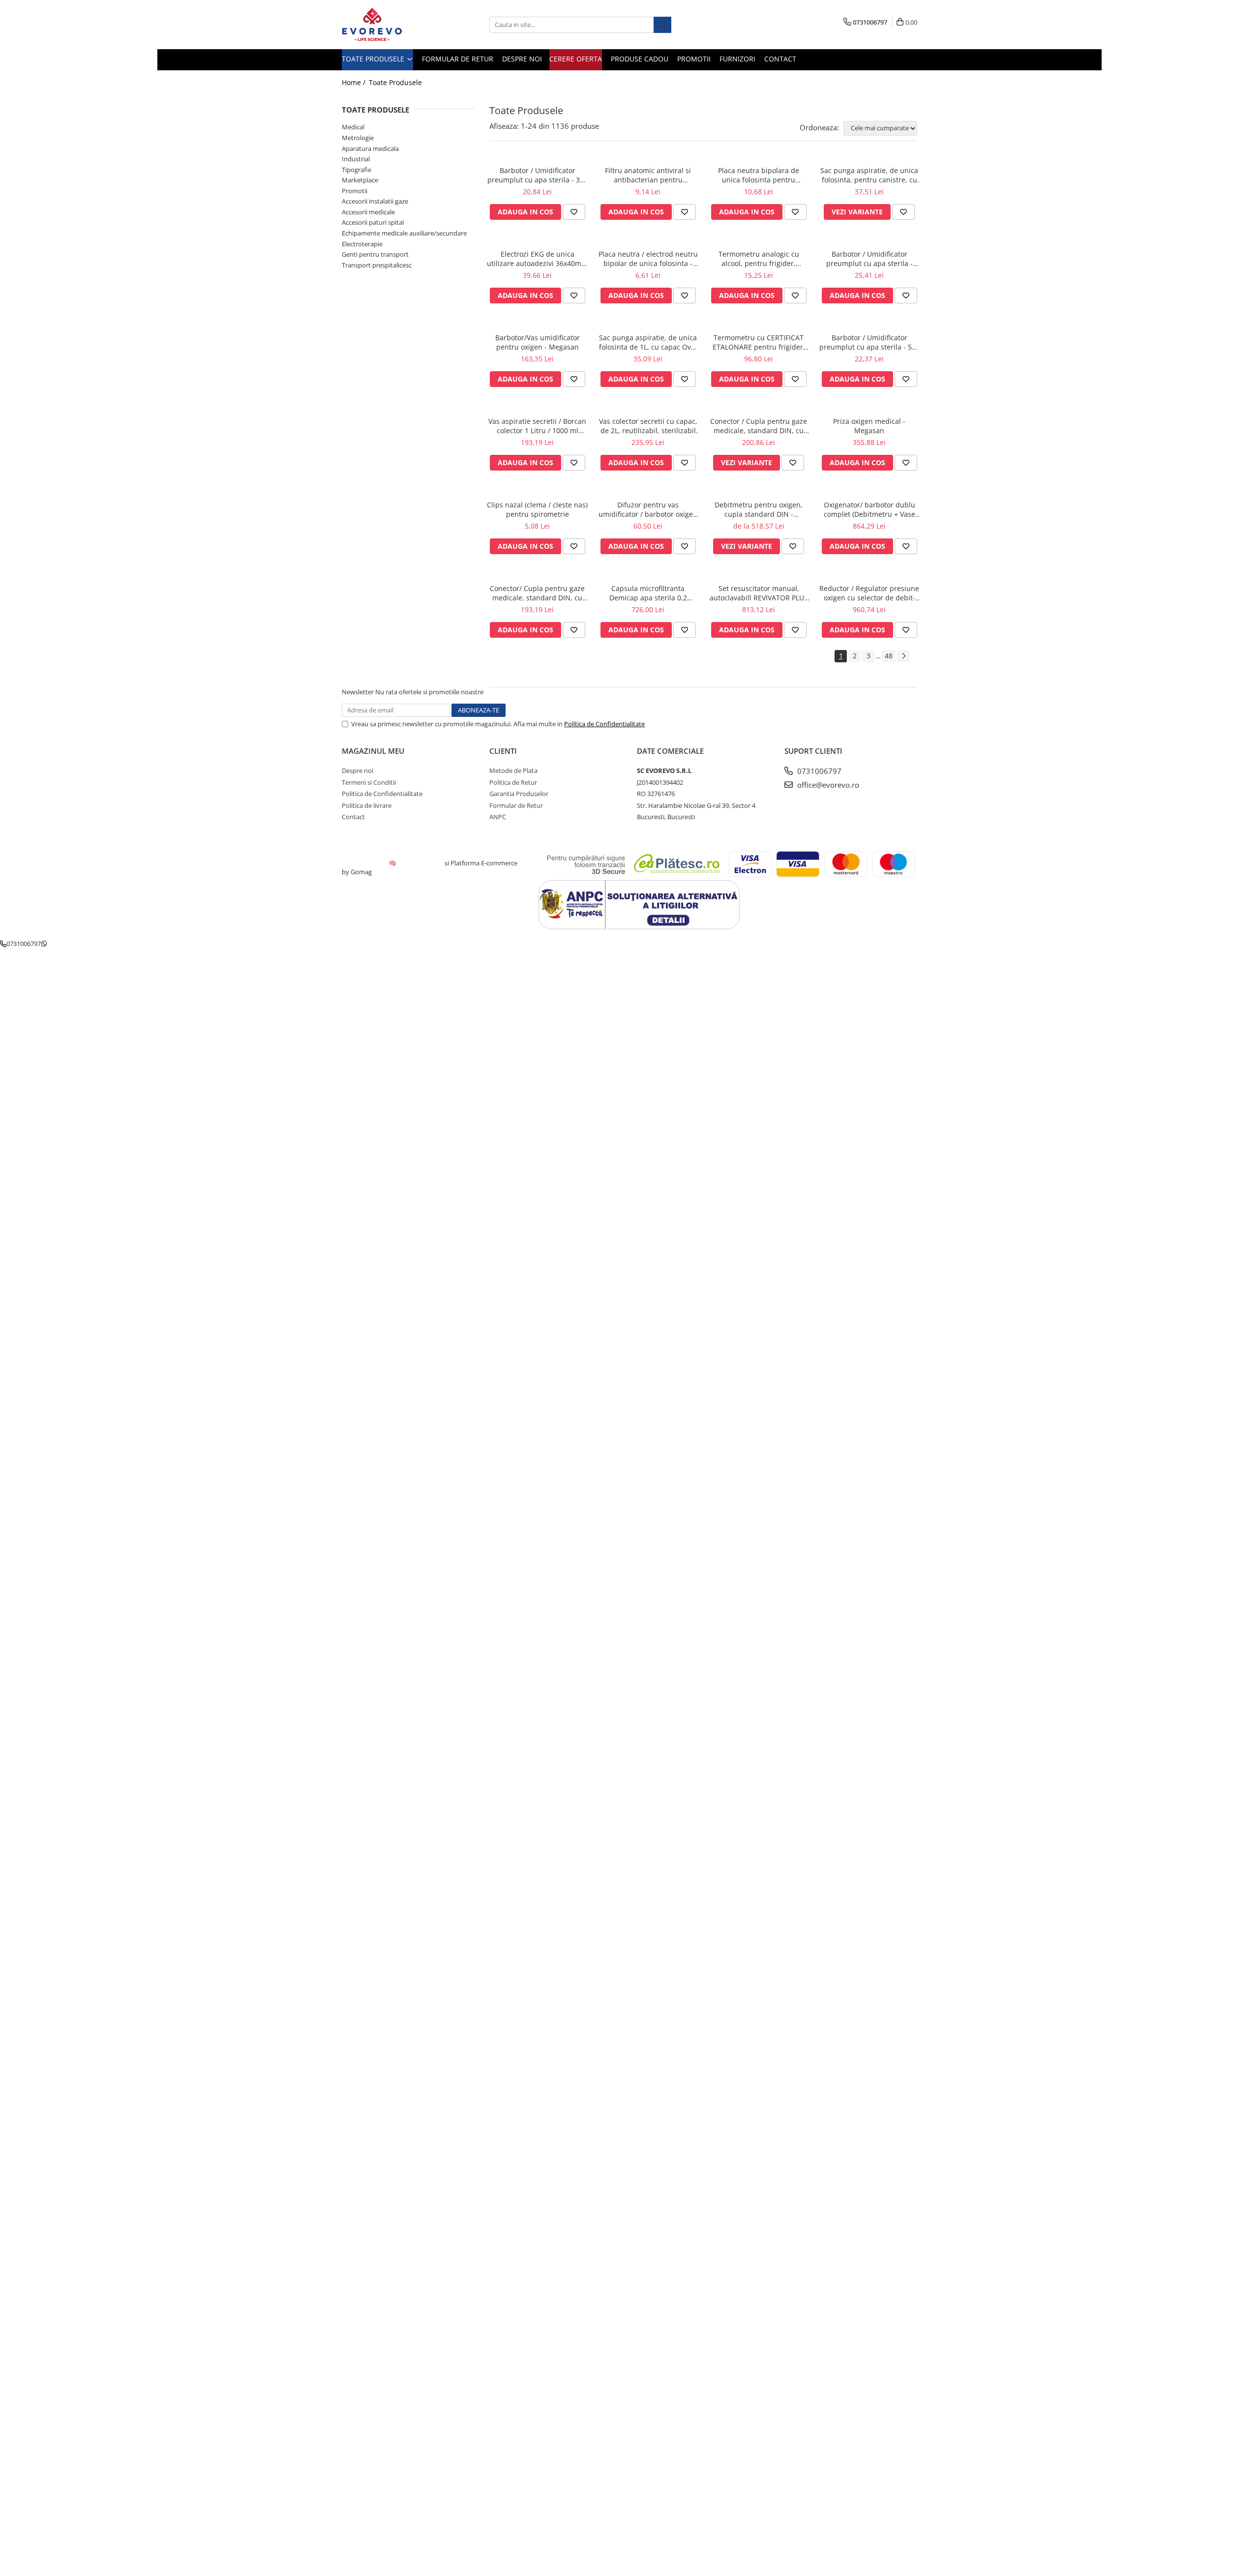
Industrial (356, 159)
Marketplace (360, 180)
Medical (353, 127)
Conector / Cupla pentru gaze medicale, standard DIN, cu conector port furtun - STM (759, 426)
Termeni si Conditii (369, 782)
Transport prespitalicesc (377, 265)
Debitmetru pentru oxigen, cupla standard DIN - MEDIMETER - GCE (759, 509)
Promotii (694, 59)
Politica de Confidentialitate (604, 724)
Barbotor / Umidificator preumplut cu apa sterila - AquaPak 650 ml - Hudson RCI (869, 259)
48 (889, 656)
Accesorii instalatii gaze (375, 201)
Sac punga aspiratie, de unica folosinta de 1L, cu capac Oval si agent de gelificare (648, 342)
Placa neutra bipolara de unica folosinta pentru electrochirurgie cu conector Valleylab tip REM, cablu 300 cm (759, 175)
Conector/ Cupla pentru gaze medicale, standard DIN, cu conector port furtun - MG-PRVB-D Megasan (537, 593)
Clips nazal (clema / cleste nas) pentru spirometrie (537, 509)
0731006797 (818, 771)
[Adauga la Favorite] (574, 212)
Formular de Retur (458, 59)
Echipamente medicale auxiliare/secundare (404, 233)
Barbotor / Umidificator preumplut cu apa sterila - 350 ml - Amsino (538, 175)
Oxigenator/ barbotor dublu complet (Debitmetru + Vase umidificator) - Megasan (869, 509)
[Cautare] (662, 25)
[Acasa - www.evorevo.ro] (391, 25)
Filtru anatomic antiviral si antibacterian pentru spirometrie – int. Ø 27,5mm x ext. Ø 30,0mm (648, 175)
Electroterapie (362, 244)
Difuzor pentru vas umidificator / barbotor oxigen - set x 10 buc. (648, 509)
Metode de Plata (513, 770)
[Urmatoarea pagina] (903, 656)
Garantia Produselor (519, 794)
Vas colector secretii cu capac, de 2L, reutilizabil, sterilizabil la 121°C (648, 426)
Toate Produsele (374, 59)
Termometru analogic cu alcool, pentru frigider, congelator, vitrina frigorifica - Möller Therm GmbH (759, 259)
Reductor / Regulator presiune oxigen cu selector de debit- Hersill (869, 593)
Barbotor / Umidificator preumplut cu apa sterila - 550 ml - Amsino (869, 342)
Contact (780, 59)
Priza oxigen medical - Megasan (869, 426)
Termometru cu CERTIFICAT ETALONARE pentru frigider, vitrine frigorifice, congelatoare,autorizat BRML (759, 342)
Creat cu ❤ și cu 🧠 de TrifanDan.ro (393, 863)
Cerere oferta (576, 59)
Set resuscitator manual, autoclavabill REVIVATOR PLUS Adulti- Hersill (759, 593)
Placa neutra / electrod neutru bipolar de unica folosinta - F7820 (648, 259)
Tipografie (357, 170)
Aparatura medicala (370, 148)
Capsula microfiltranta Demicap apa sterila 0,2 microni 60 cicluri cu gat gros (648, 593)
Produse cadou (640, 59)
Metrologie (358, 138)
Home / (355, 82)
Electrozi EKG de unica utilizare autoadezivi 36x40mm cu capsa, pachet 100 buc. (537, 259)
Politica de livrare (367, 805)
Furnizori (737, 59)
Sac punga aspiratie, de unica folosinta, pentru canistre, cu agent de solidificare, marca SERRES (869, 175)
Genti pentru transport (375, 254)
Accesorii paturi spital (373, 222)
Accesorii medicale (368, 212)
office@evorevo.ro (827, 785)
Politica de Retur (513, 782)
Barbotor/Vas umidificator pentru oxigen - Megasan (538, 342)
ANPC (498, 817)
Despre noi (522, 59)
